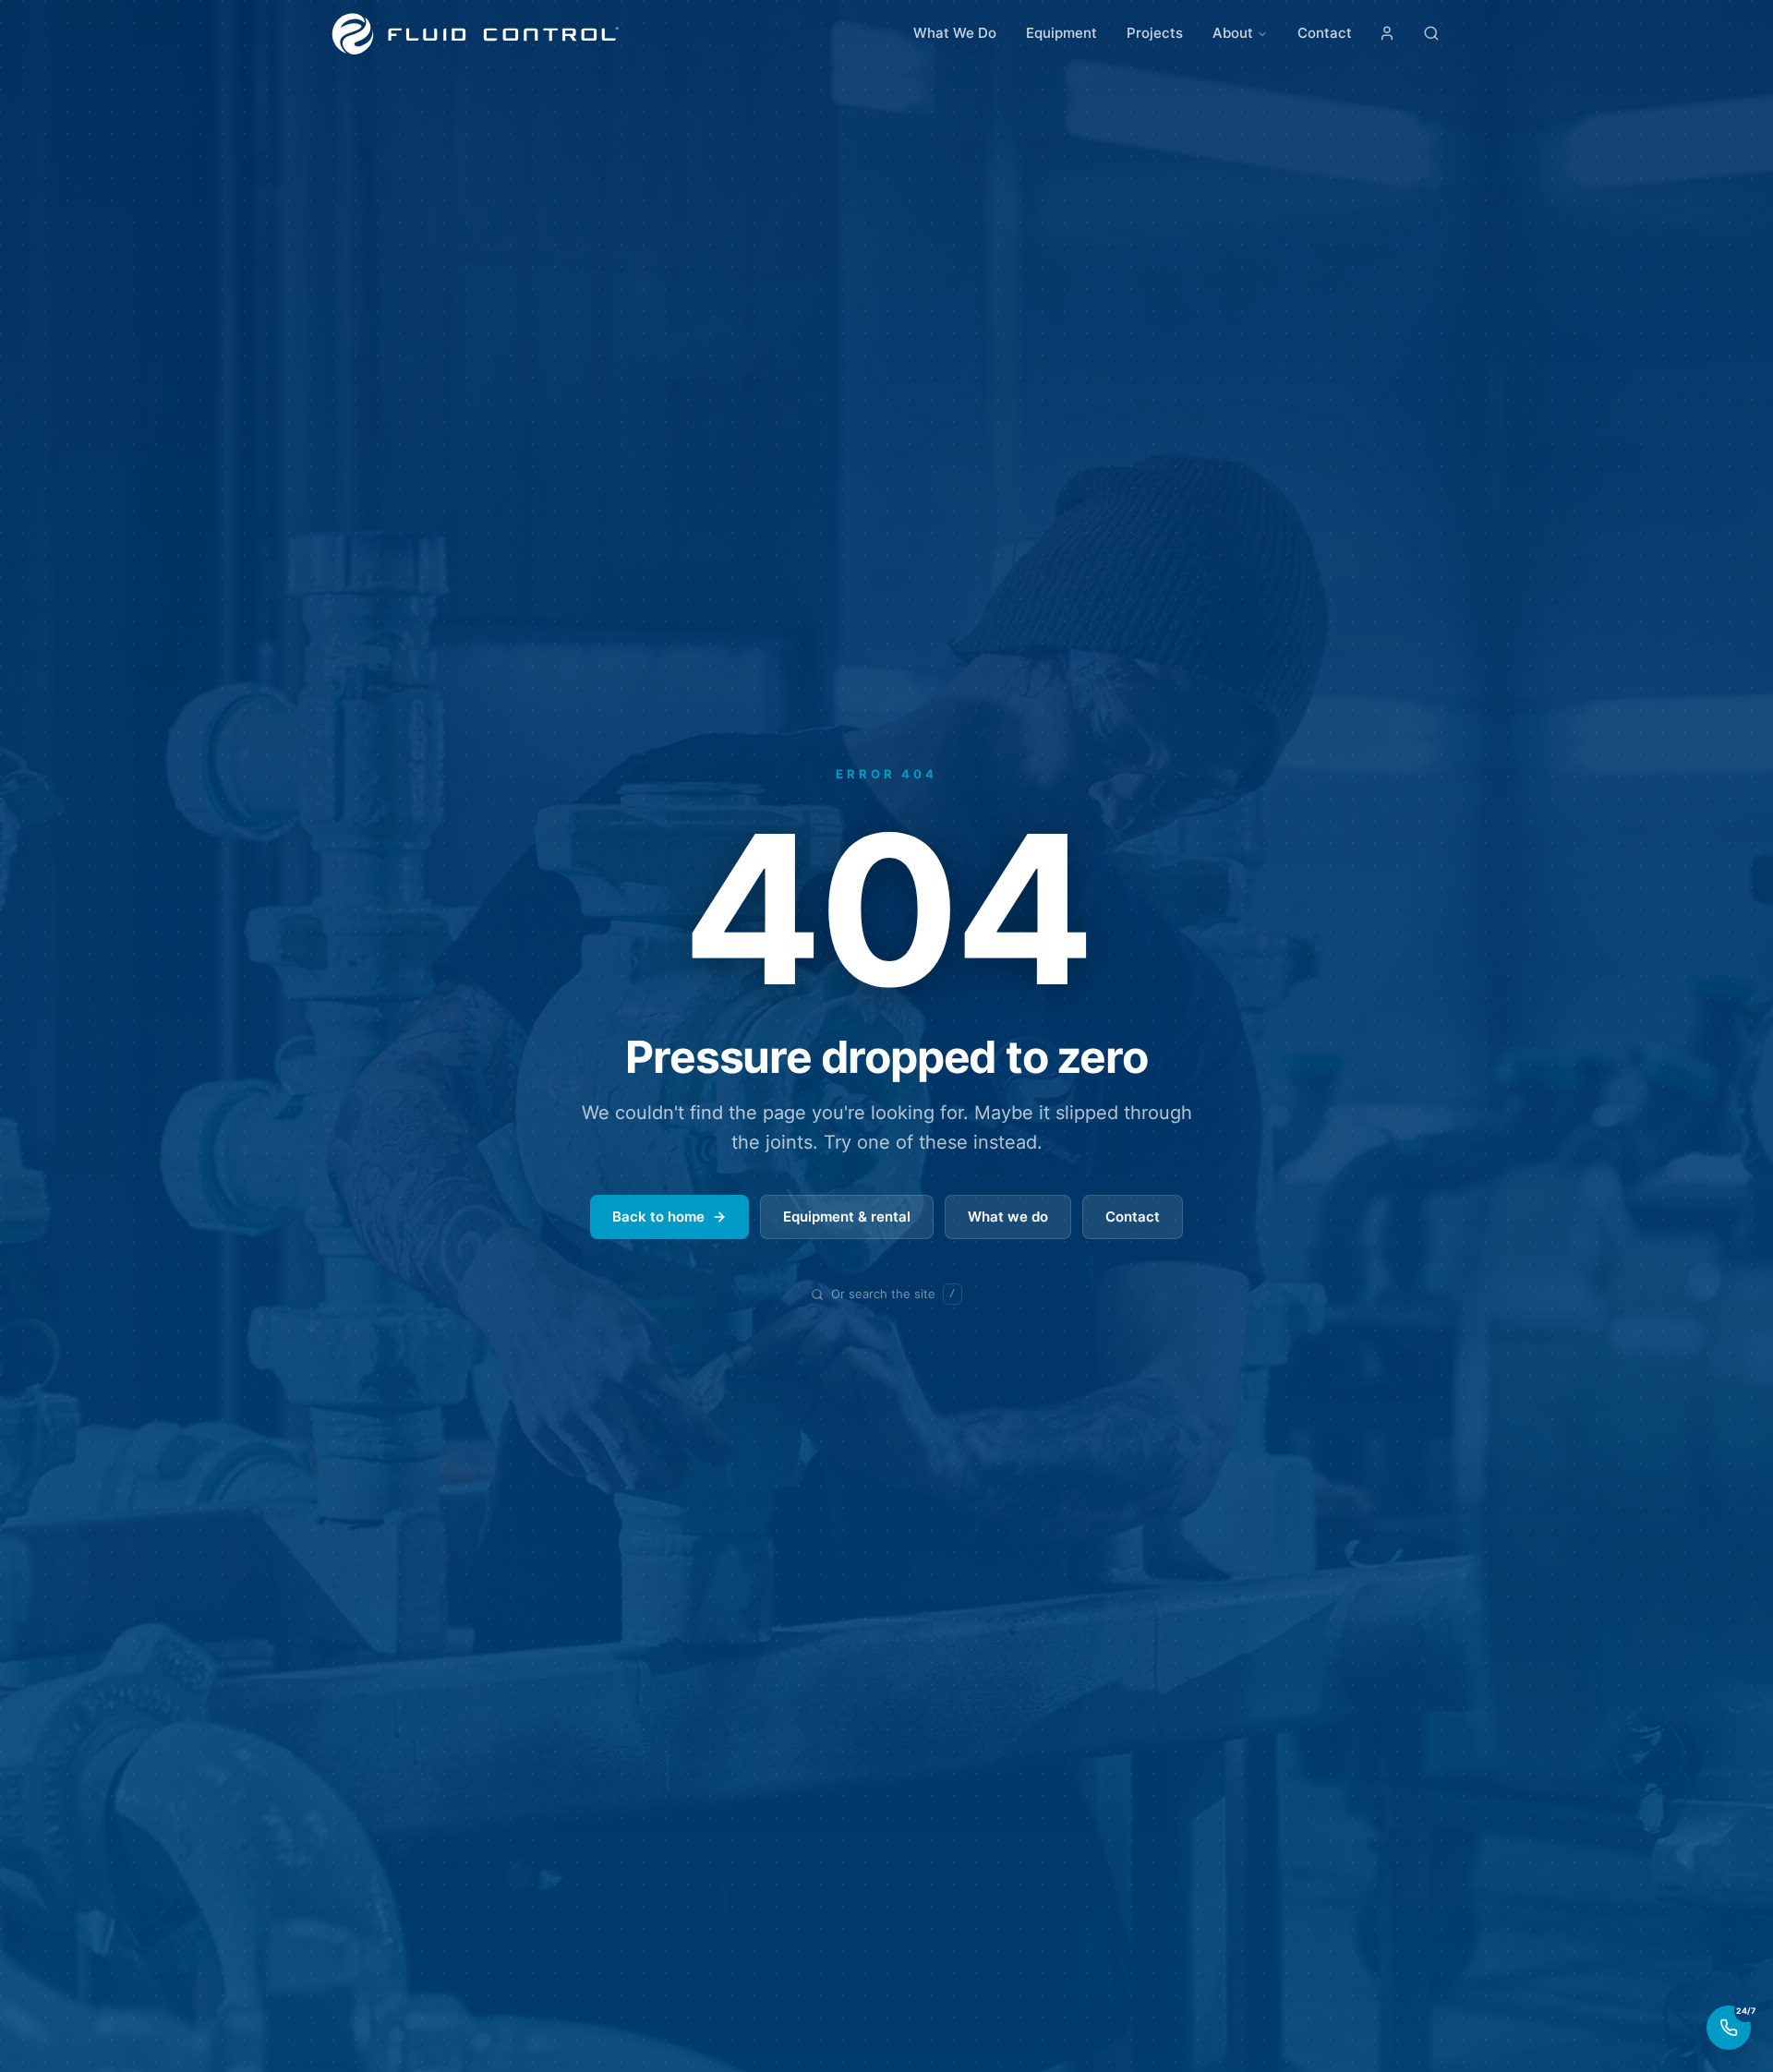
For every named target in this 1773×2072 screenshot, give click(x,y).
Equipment (1061, 33)
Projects (1155, 33)
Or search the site (893, 1294)
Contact (1325, 33)
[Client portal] (1387, 33)
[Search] (1431, 33)
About (1233, 33)
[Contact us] (1729, 2028)
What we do (1008, 1217)
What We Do (955, 33)
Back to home (658, 1217)
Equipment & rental (847, 1217)
